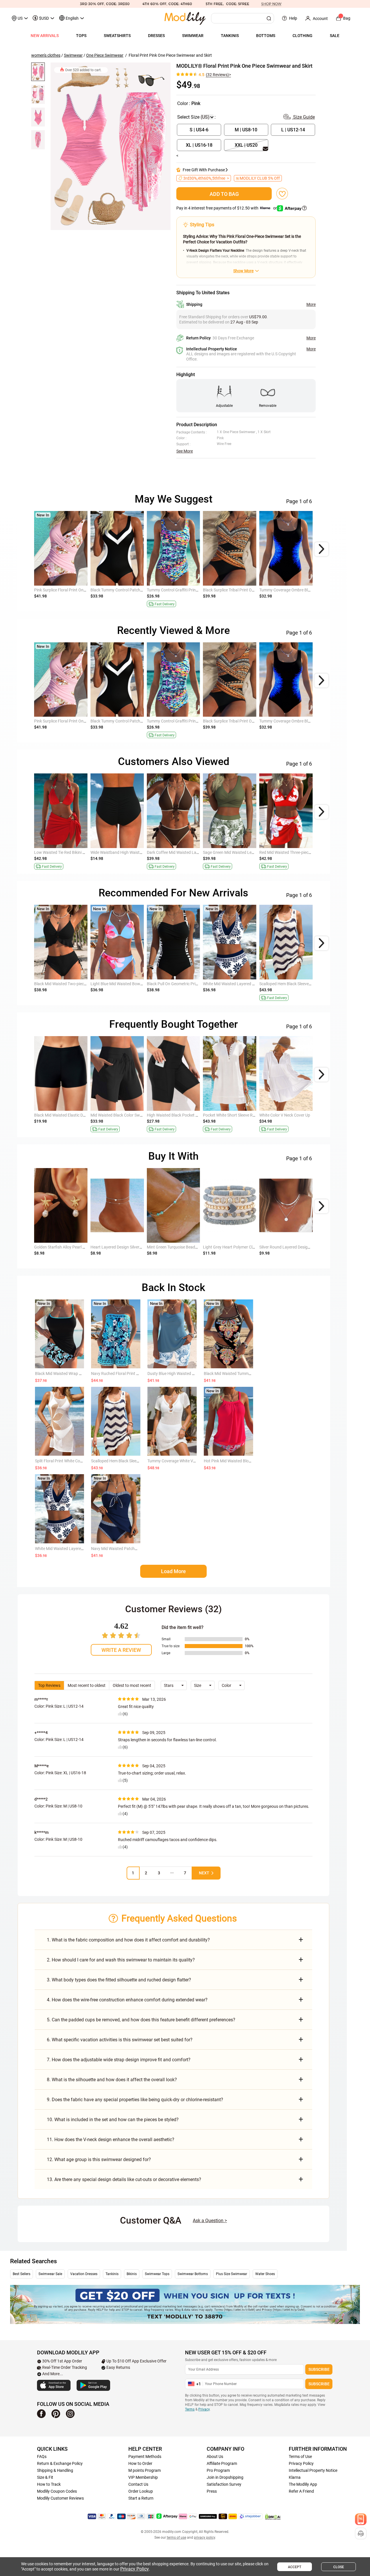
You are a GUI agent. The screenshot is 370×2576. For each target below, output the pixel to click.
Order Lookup (141, 2491)
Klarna (295, 2477)
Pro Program (218, 2470)
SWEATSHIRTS (117, 36)
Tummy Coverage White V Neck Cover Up (184, 1461)
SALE (335, 36)
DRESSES (156, 36)
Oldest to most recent (132, 1685)
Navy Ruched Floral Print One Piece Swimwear (132, 1374)
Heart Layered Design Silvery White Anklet (127, 1247)
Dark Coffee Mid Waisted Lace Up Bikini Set (185, 852)
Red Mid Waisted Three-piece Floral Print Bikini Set (304, 852)
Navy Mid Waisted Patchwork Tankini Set (127, 1549)
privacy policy (205, 2538)
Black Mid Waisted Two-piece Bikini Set (69, 984)
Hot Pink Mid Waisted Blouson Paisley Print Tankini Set (252, 1461)
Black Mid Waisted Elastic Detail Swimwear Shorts (78, 1115)
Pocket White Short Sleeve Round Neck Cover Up (246, 1115)
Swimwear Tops (157, 2274)
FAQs (42, 2457)
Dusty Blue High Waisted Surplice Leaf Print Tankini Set (196, 1374)
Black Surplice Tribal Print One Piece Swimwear (245, 590)
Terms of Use (300, 2457)
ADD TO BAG (224, 194)
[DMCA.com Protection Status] (273, 2517)
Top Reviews (49, 1685)
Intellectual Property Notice (313, 2470)
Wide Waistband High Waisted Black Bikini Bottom (135, 852)
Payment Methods (145, 2457)
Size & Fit (45, 2477)
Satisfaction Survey (224, 2484)
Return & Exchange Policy (60, 2463)
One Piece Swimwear (105, 55)
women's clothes (46, 55)
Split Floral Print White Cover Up (63, 1461)
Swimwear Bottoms (193, 2274)
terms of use (176, 2538)
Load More (173, 1571)
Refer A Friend (301, 2491)
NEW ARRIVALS (45, 36)
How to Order (140, 2463)
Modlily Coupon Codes (57, 2491)
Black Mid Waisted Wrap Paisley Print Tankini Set (78, 1374)
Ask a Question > (210, 2221)
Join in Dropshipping (225, 2477)
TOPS (81, 36)
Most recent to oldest (87, 1685)
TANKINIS (230, 36)
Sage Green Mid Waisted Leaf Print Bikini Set (242, 852)
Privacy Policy (301, 2463)
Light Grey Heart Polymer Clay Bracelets (239, 1247)
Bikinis (132, 2274)
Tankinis (112, 2274)
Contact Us (138, 2484)
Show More (243, 271)
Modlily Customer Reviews (60, 2498)
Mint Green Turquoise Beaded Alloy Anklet (184, 1247)
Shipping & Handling (55, 2470)
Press (212, 2491)
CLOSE (339, 2567)
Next (204, 1873)
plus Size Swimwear (232, 2274)
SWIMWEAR (193, 36)
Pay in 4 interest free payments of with (227, 208)
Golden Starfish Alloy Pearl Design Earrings (72, 1247)
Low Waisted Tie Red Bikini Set (61, 852)
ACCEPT (295, 2567)
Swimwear (73, 55)
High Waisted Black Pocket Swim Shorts (182, 1115)
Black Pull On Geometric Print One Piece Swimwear (192, 984)
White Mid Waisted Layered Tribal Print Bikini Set (246, 984)
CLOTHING (303, 36)
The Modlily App (303, 2484)
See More (185, 451)
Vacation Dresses (84, 2274)
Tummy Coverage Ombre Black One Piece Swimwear (306, 590)
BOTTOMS (266, 36)
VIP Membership (143, 2477)
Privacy (204, 2409)
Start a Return (141, 2498)
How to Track (49, 2484)
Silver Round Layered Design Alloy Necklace (298, 1247)
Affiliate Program (222, 2463)
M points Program (145, 2470)
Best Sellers (22, 2274)
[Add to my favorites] (282, 194)
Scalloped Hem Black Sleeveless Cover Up (296, 984)
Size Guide (303, 117)
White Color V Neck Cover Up (285, 1115)
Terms (190, 2409)
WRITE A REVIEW (121, 1650)
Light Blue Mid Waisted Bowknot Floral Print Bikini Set (138, 984)
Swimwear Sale (50, 2274)
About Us (215, 2457)
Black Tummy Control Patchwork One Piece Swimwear (139, 590)
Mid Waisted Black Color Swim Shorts (124, 1115)
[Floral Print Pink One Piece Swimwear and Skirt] (111, 146)
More (311, 304)
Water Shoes (265, 2274)
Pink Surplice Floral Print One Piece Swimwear (75, 590)
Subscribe (319, 2369)
